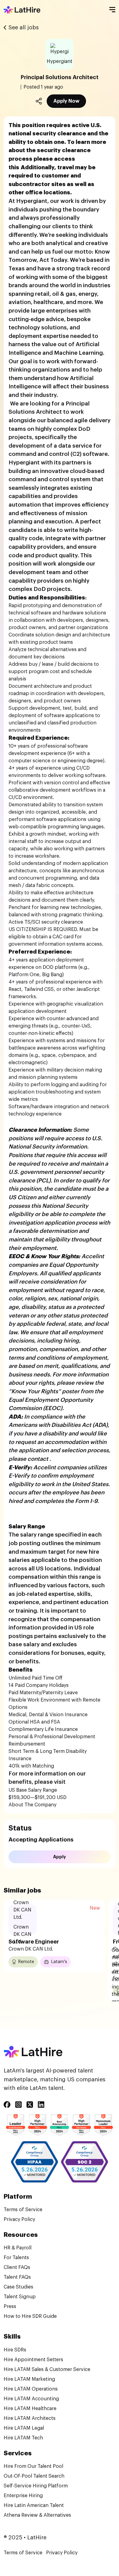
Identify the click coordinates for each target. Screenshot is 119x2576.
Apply (60, 1857)
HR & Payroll (18, 2248)
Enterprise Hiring (23, 2496)
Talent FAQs (17, 2277)
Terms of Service (23, 2210)
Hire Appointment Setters (33, 2360)
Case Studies (18, 2287)
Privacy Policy (19, 2219)
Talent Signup (20, 2297)
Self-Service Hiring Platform (36, 2486)
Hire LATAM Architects (30, 2418)
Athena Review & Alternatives (37, 2515)
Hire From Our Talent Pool (33, 2466)
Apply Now (66, 101)
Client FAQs (17, 2267)
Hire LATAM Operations (31, 2389)
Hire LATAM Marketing (29, 2379)
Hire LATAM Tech (23, 2438)
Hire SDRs (15, 2350)
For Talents (16, 2258)
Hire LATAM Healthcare (30, 2409)
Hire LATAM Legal (24, 2428)
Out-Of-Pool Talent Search (34, 2476)
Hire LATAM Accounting (31, 2399)
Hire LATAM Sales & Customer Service (47, 2369)
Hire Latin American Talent (34, 2505)
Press (10, 2307)
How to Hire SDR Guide (30, 2316)
